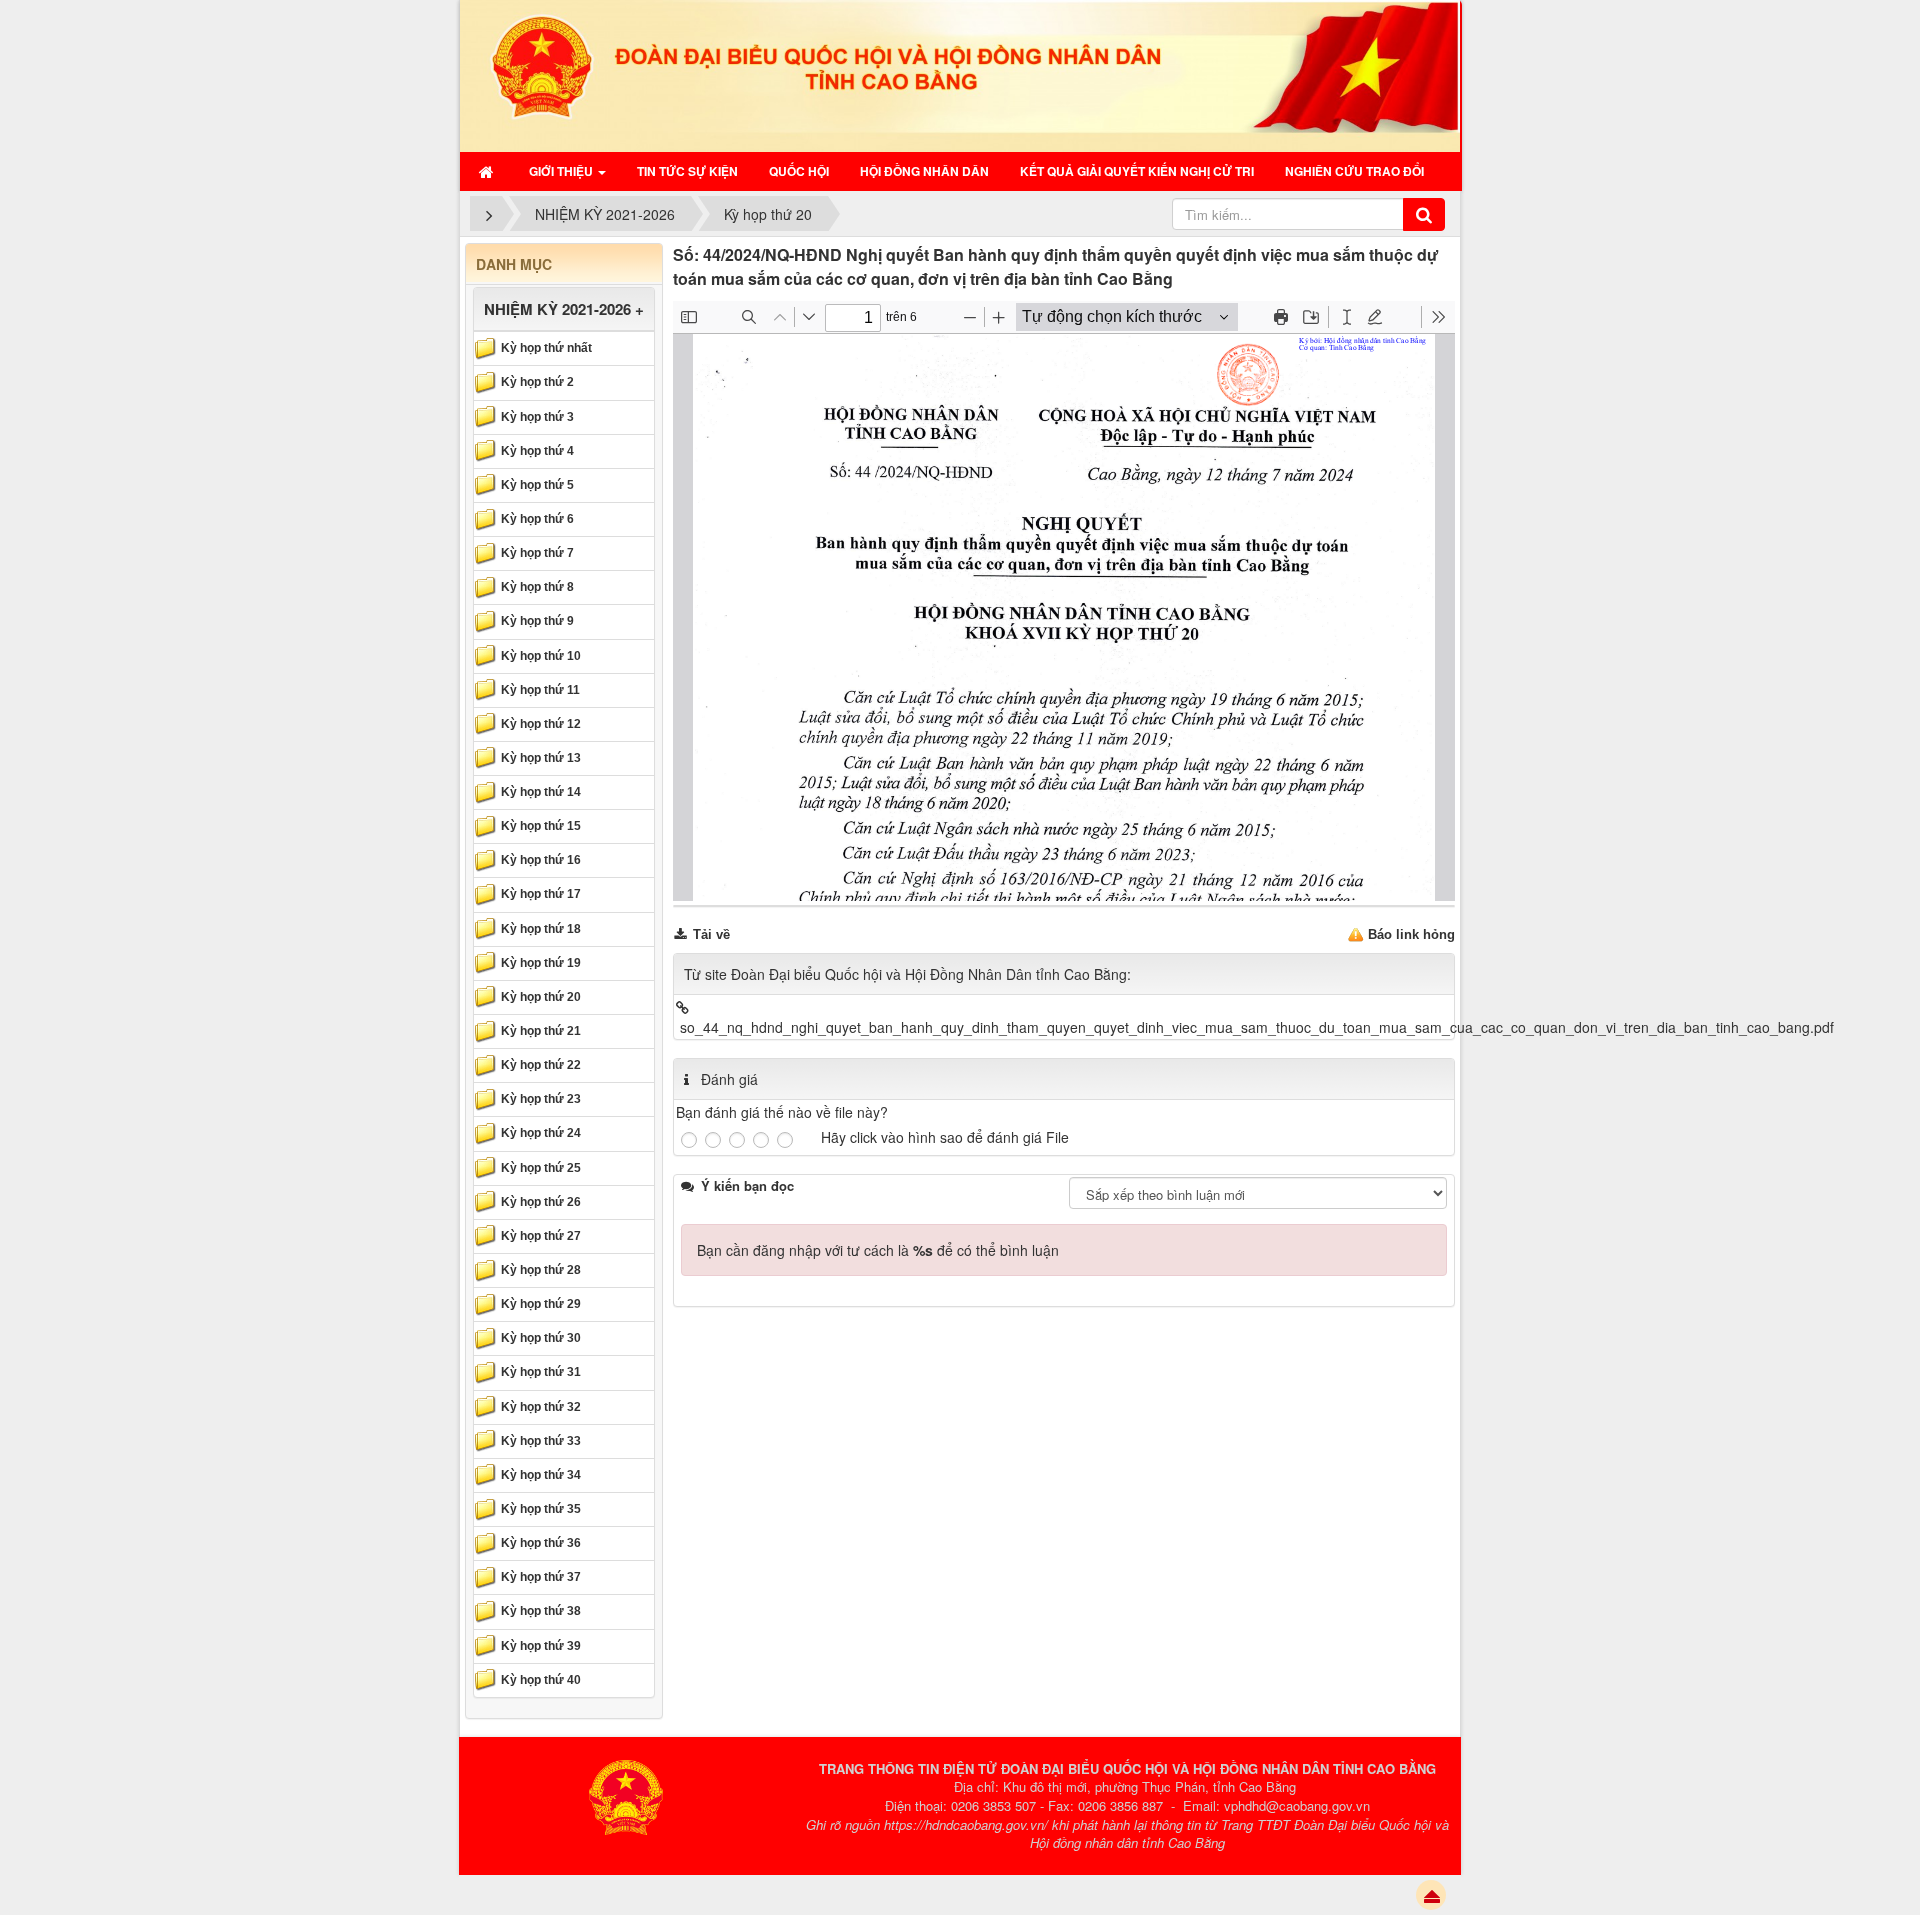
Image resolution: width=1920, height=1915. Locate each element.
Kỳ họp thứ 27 (541, 1236)
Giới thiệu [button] (562, 171)
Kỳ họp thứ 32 (541, 1407)
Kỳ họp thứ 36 (541, 1543)
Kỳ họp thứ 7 (537, 553)
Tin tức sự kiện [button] (687, 171)
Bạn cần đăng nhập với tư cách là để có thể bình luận (878, 1250)
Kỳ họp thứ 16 (541, 860)
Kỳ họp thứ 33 (541, 1441)
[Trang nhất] (488, 171)
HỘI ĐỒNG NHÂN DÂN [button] (924, 171)
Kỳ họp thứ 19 (541, 963)
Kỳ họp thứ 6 (537, 519)
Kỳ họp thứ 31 (541, 1372)
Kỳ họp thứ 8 (537, 587)
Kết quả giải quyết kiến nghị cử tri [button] (1137, 171)
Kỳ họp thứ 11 (540, 690)
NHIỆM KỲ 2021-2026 (557, 309)
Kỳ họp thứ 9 (537, 621)
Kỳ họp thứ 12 (541, 724)
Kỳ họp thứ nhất (546, 348)
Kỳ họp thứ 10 (541, 656)
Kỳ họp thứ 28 (541, 1270)
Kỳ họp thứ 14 (541, 792)
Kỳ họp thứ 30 (541, 1338)
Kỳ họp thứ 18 (541, 929)
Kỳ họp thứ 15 (541, 826)
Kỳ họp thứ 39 (541, 1646)
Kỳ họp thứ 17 (541, 894)
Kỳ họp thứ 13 (541, 758)
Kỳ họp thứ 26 (541, 1202)
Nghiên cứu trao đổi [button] (1354, 171)
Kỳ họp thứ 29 (541, 1304)
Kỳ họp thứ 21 (541, 1031)
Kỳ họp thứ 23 (541, 1099)
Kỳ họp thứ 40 (541, 1680)
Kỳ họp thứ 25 (541, 1168)
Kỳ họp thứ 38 (541, 1611)
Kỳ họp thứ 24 (541, 1133)
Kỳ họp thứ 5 (537, 485)
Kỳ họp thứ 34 (541, 1475)
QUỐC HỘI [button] (799, 171)
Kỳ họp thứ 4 (537, 451)
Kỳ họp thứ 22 (541, 1065)
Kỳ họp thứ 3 (537, 417)
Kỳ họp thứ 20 (541, 997)
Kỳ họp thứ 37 (541, 1577)
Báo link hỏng (1411, 934)
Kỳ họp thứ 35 (541, 1509)
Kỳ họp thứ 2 (537, 382)
